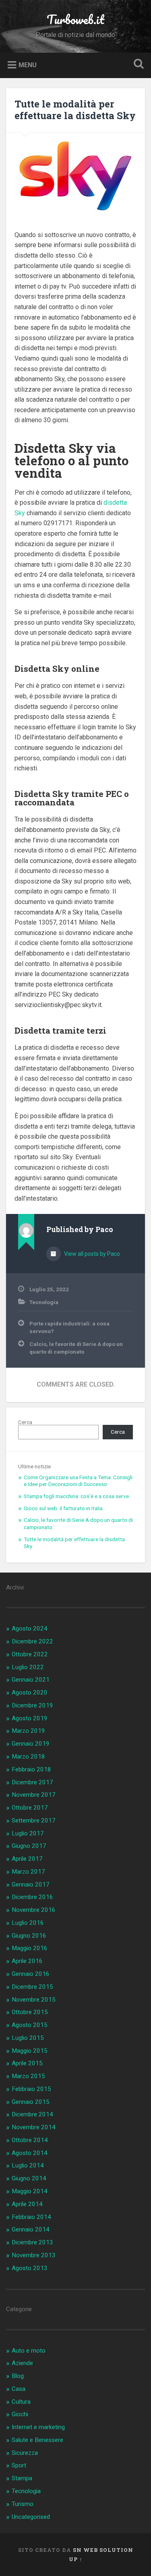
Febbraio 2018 (31, 1769)
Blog (18, 2376)
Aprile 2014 (27, 2204)
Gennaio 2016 (31, 1974)
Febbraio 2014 (31, 2217)
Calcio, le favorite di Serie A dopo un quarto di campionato (76, 1348)
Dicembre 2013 (32, 2242)
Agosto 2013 (30, 2268)
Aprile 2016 (27, 1961)
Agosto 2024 (30, 1629)
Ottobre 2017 (30, 1808)
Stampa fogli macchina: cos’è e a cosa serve (76, 1496)
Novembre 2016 (34, 1910)
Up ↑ (76, 2559)
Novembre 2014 (34, 2127)
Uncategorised (31, 2517)
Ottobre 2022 (30, 1654)
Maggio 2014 (30, 2191)
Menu (28, 65)
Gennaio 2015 (31, 2102)
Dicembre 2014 (32, 2114)
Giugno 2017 (29, 1846)
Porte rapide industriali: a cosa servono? (69, 1327)
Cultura (21, 2402)
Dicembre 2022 (32, 1641)
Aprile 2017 (27, 1859)
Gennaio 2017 (31, 1885)
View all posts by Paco (91, 1254)
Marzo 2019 (28, 1731)
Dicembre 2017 (32, 1782)
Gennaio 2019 (31, 1744)
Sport (19, 2465)
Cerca (25, 1422)
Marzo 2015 (28, 2076)
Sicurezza (25, 2453)
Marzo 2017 (28, 1872)
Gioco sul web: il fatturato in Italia (63, 1508)
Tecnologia (44, 1302)
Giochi (20, 2414)
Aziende (22, 2363)
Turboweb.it (75, 20)
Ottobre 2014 (30, 2140)
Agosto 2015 (30, 2025)
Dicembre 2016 (32, 1897)
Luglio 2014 (28, 2165)
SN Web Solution (103, 2550)
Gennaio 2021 (31, 1680)
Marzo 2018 (28, 1757)
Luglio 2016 (28, 1923)
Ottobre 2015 (30, 2012)
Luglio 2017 (28, 1833)
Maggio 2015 (30, 2051)
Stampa (22, 2478)
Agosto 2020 (30, 1693)
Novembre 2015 (34, 2000)
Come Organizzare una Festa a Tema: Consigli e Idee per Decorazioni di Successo (78, 1481)
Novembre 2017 (34, 1795)
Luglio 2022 (28, 1667)
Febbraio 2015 (31, 2089)
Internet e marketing (38, 2427)
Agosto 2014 (30, 2153)
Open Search (137, 65)
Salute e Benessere (37, 2440)
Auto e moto (29, 2351)
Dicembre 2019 (32, 1705)
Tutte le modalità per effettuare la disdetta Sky (75, 110)
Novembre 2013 (34, 2255)
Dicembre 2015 (32, 1987)
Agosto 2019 (30, 1718)
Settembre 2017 (34, 1821)
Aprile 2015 (27, 2063)
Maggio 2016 (30, 1948)
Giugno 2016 (29, 1936)
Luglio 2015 (28, 2038)
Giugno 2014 (29, 2178)
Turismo (23, 2504)
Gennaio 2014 (31, 2229)
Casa (19, 2389)
